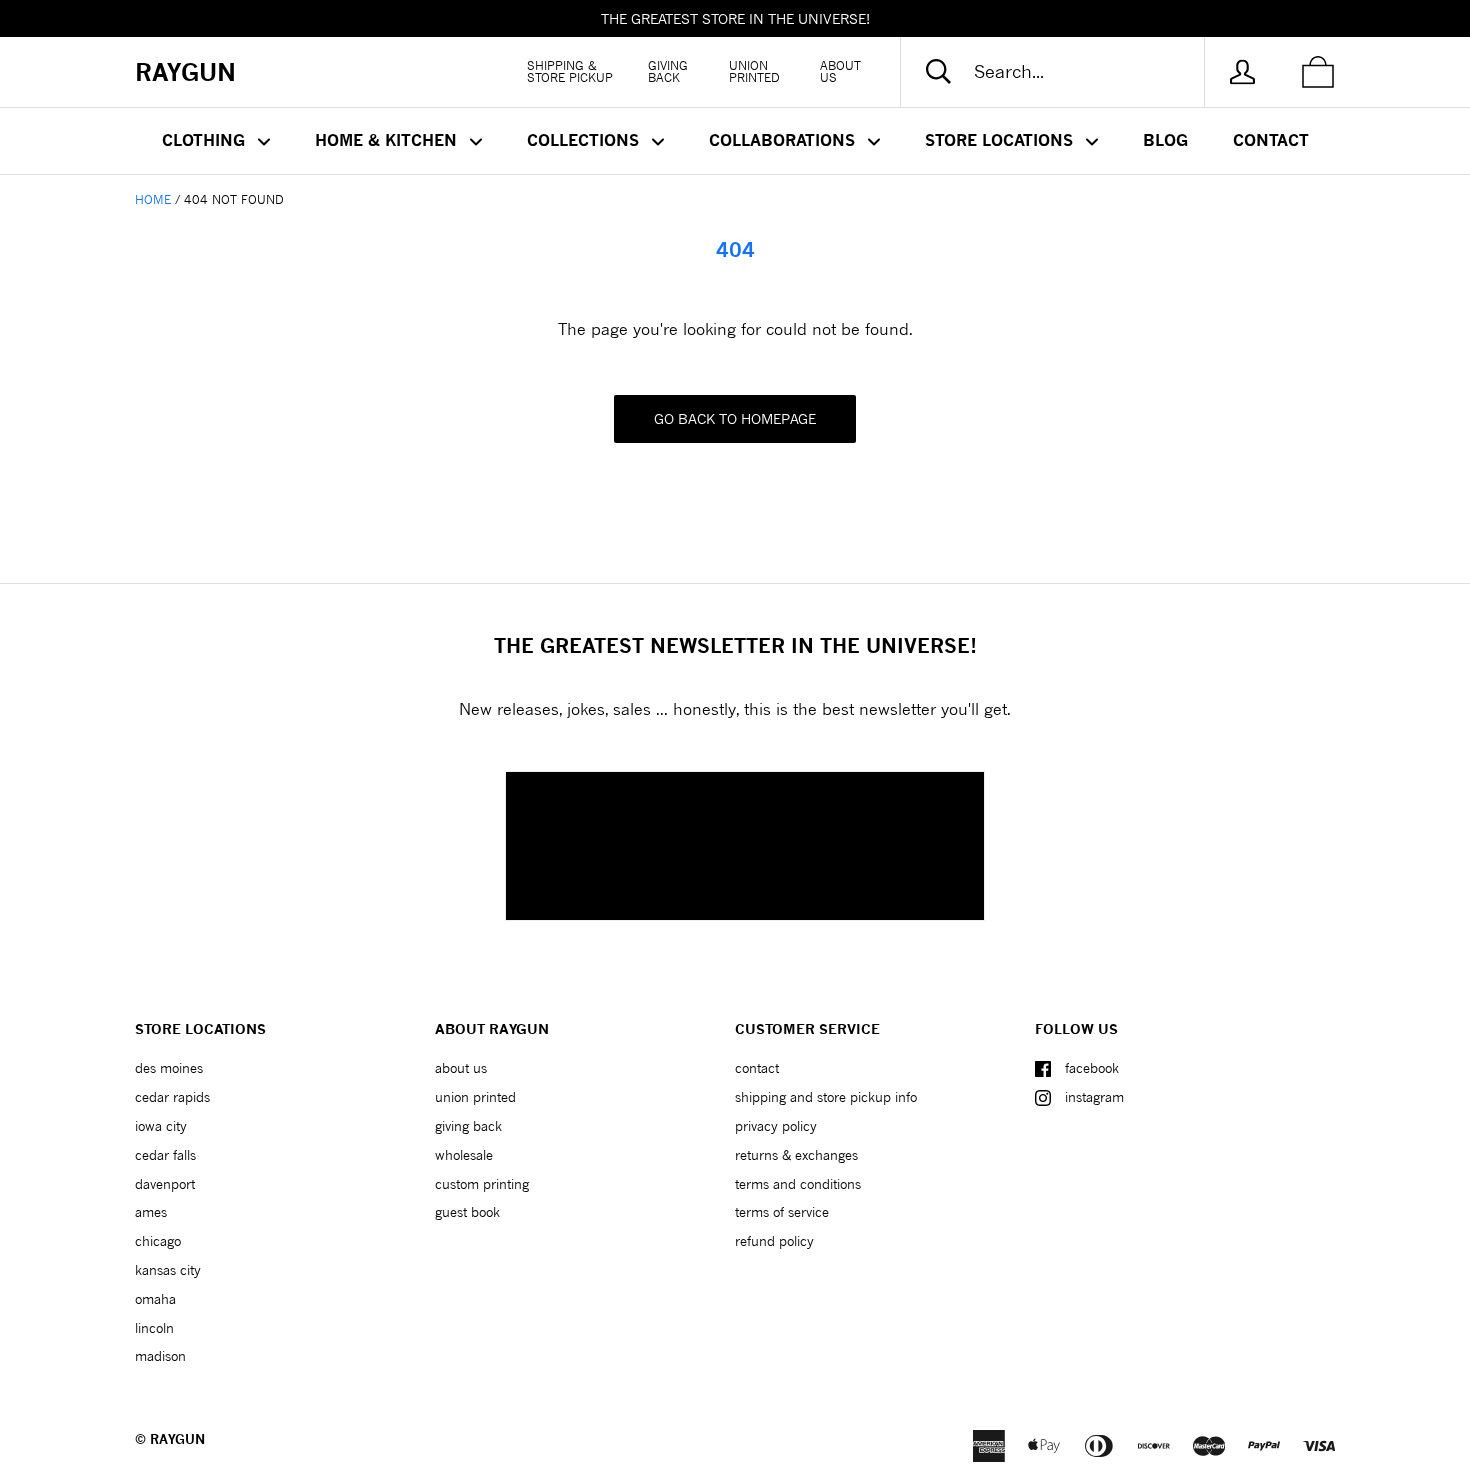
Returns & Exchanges (796, 1155)
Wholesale (464, 1155)
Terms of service (782, 1212)
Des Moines (169, 1068)
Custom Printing (482, 1184)
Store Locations (1001, 140)
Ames (151, 1212)
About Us (840, 71)
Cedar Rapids (172, 1097)
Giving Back (668, 71)
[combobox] (1069, 72)
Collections (585, 140)
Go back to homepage (735, 418)
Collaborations (784, 140)
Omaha (155, 1299)
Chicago (158, 1241)
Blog (1165, 140)
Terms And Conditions (798, 1184)
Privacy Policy (776, 1126)
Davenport (165, 1184)
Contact (1271, 140)
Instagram (1094, 1097)
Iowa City (161, 1126)
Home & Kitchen (388, 140)
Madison (160, 1356)
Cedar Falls (165, 1155)
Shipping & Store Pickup (570, 71)
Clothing (206, 140)
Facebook (1092, 1068)
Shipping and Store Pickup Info (826, 1097)
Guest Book (467, 1212)
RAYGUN (177, 1439)
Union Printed (754, 71)
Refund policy (774, 1241)
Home (153, 199)
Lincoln (154, 1328)
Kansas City (168, 1270)
